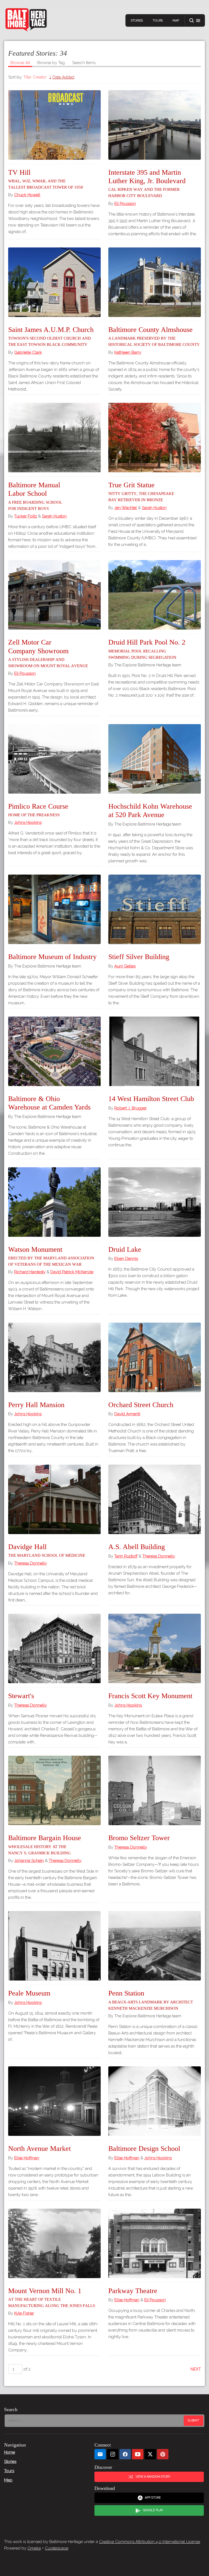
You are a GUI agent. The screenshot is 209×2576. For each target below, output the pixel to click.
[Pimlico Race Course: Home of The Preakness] (54, 759)
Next (196, 2369)
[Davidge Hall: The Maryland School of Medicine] (54, 1499)
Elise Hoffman (27, 2158)
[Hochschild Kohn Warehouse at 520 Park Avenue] (155, 759)
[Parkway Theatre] (155, 2243)
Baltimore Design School (144, 2149)
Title (27, 77)
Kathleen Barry (128, 352)
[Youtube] (138, 2454)
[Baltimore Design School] (155, 2101)
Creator (40, 77)
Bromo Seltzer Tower (139, 1838)
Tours (158, 21)
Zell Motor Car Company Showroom (48, 653)
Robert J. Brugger (130, 1108)
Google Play (153, 2510)
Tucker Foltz (26, 516)
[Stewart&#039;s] (54, 1648)
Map (176, 21)
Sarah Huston (54, 516)
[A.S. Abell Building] (155, 1499)
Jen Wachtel (126, 508)
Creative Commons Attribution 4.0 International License (150, 2542)
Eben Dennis (126, 1259)
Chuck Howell (27, 195)
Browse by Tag (51, 63)
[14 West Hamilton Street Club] (155, 1051)
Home (10, 2452)
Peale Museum (29, 1993)
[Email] (100, 2454)
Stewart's (21, 1696)
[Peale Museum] (54, 1946)
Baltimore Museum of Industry (52, 957)
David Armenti (127, 1414)
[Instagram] (113, 2454)
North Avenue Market (39, 2149)
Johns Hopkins (28, 823)
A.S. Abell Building (137, 1547)
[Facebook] (125, 2454)
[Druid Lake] (155, 1202)
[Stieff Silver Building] (155, 909)
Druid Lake (125, 1249)
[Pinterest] (163, 2454)
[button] (195, 21)
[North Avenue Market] (54, 2101)
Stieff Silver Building (139, 957)
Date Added (63, 77)
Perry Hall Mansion (36, 1405)
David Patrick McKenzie (72, 1272)
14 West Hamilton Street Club (151, 1099)
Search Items (84, 63)
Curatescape (57, 2548)
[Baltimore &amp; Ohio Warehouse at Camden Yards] (54, 1051)
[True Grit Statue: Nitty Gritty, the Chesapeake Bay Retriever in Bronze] (155, 438)
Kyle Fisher (24, 2313)
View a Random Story (153, 2477)
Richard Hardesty (30, 1272)
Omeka (34, 2548)
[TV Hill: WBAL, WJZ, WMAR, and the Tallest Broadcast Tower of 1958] (54, 125)
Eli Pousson (125, 204)
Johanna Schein (29, 1861)
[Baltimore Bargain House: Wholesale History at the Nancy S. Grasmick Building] (54, 1790)
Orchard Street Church (141, 1405)
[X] (150, 2454)
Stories (137, 21)
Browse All (20, 63)
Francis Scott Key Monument (150, 1696)
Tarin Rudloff (126, 1556)
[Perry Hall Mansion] (54, 1357)
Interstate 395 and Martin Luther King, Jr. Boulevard (147, 183)
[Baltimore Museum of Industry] (54, 909)
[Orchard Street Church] (155, 1357)
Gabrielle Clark (28, 352)
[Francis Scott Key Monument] (155, 1648)
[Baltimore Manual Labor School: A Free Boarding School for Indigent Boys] (54, 438)
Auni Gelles (125, 966)
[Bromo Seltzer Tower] (155, 1790)
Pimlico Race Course (38, 810)
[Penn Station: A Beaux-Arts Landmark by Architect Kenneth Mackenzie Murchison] (155, 1946)
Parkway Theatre (133, 2291)
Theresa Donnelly (30, 1563)
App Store (153, 2498)
